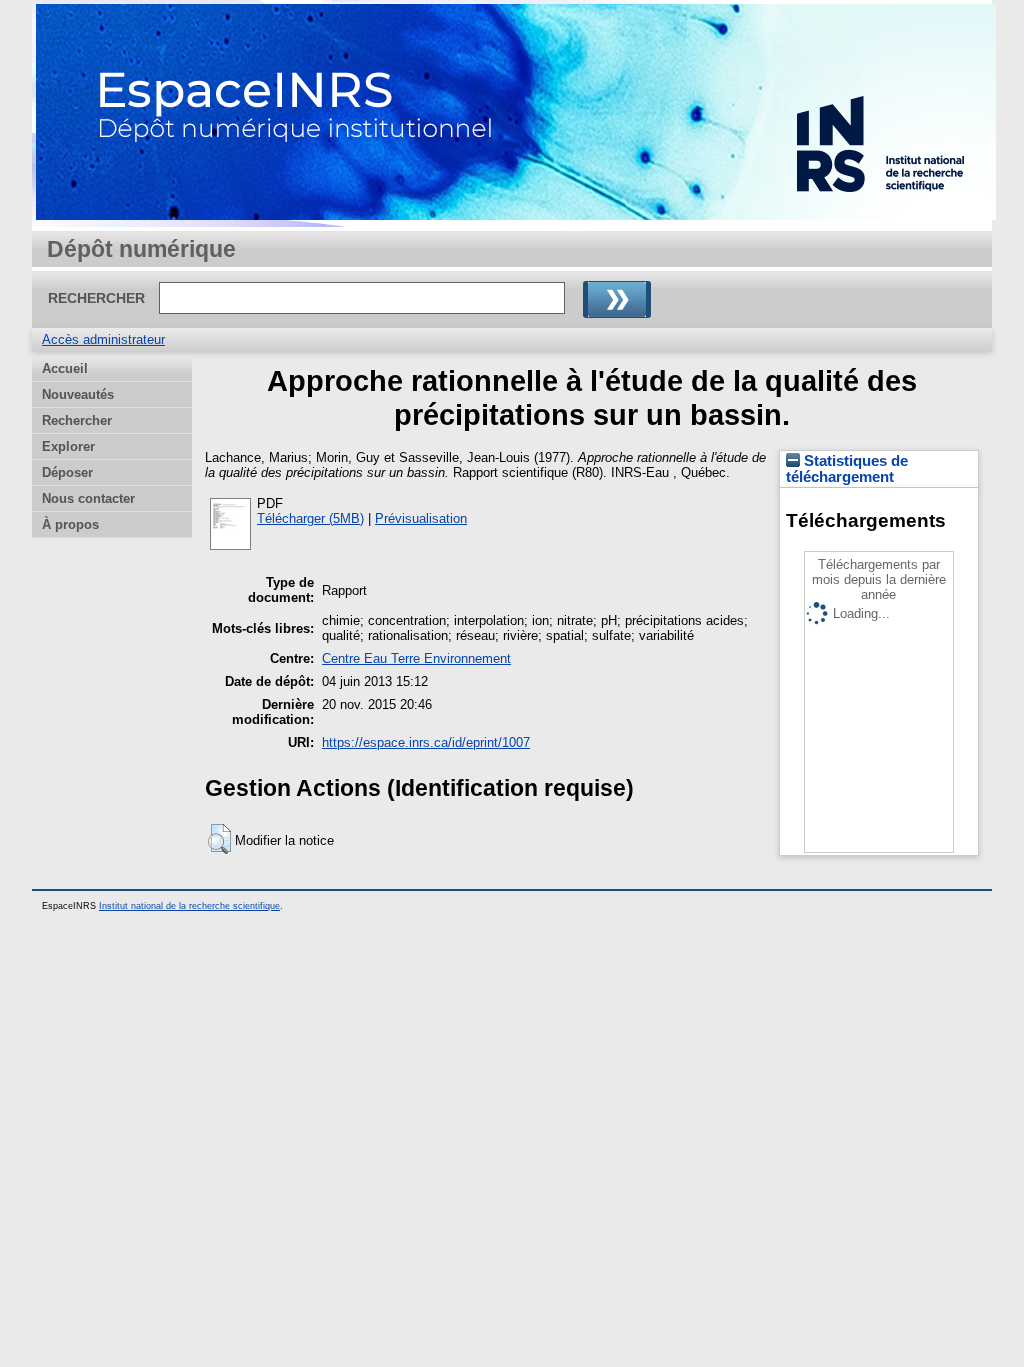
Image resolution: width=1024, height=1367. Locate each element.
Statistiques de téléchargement (847, 469)
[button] (219, 839)
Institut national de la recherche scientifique (189, 906)
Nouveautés (78, 394)
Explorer (68, 446)
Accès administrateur (103, 339)
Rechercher (77, 420)
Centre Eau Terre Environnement (416, 658)
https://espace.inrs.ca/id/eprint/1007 (426, 742)
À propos (70, 524)
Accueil (65, 368)
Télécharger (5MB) (310, 518)
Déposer (67, 472)
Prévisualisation (421, 518)
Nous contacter (88, 498)
